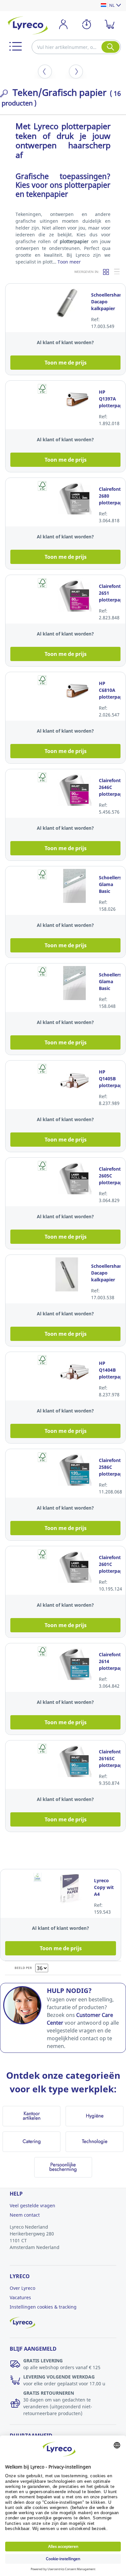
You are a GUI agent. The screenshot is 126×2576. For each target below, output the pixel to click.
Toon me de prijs (66, 363)
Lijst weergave (117, 272)
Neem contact (25, 2215)
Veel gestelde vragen (32, 2205)
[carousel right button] (76, 72)
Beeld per (23, 1968)
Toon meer (69, 262)
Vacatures (20, 2297)
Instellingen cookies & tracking (43, 2307)
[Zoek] (110, 47)
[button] (16, 46)
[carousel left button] (45, 72)
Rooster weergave (106, 272)
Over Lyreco (22, 2288)
